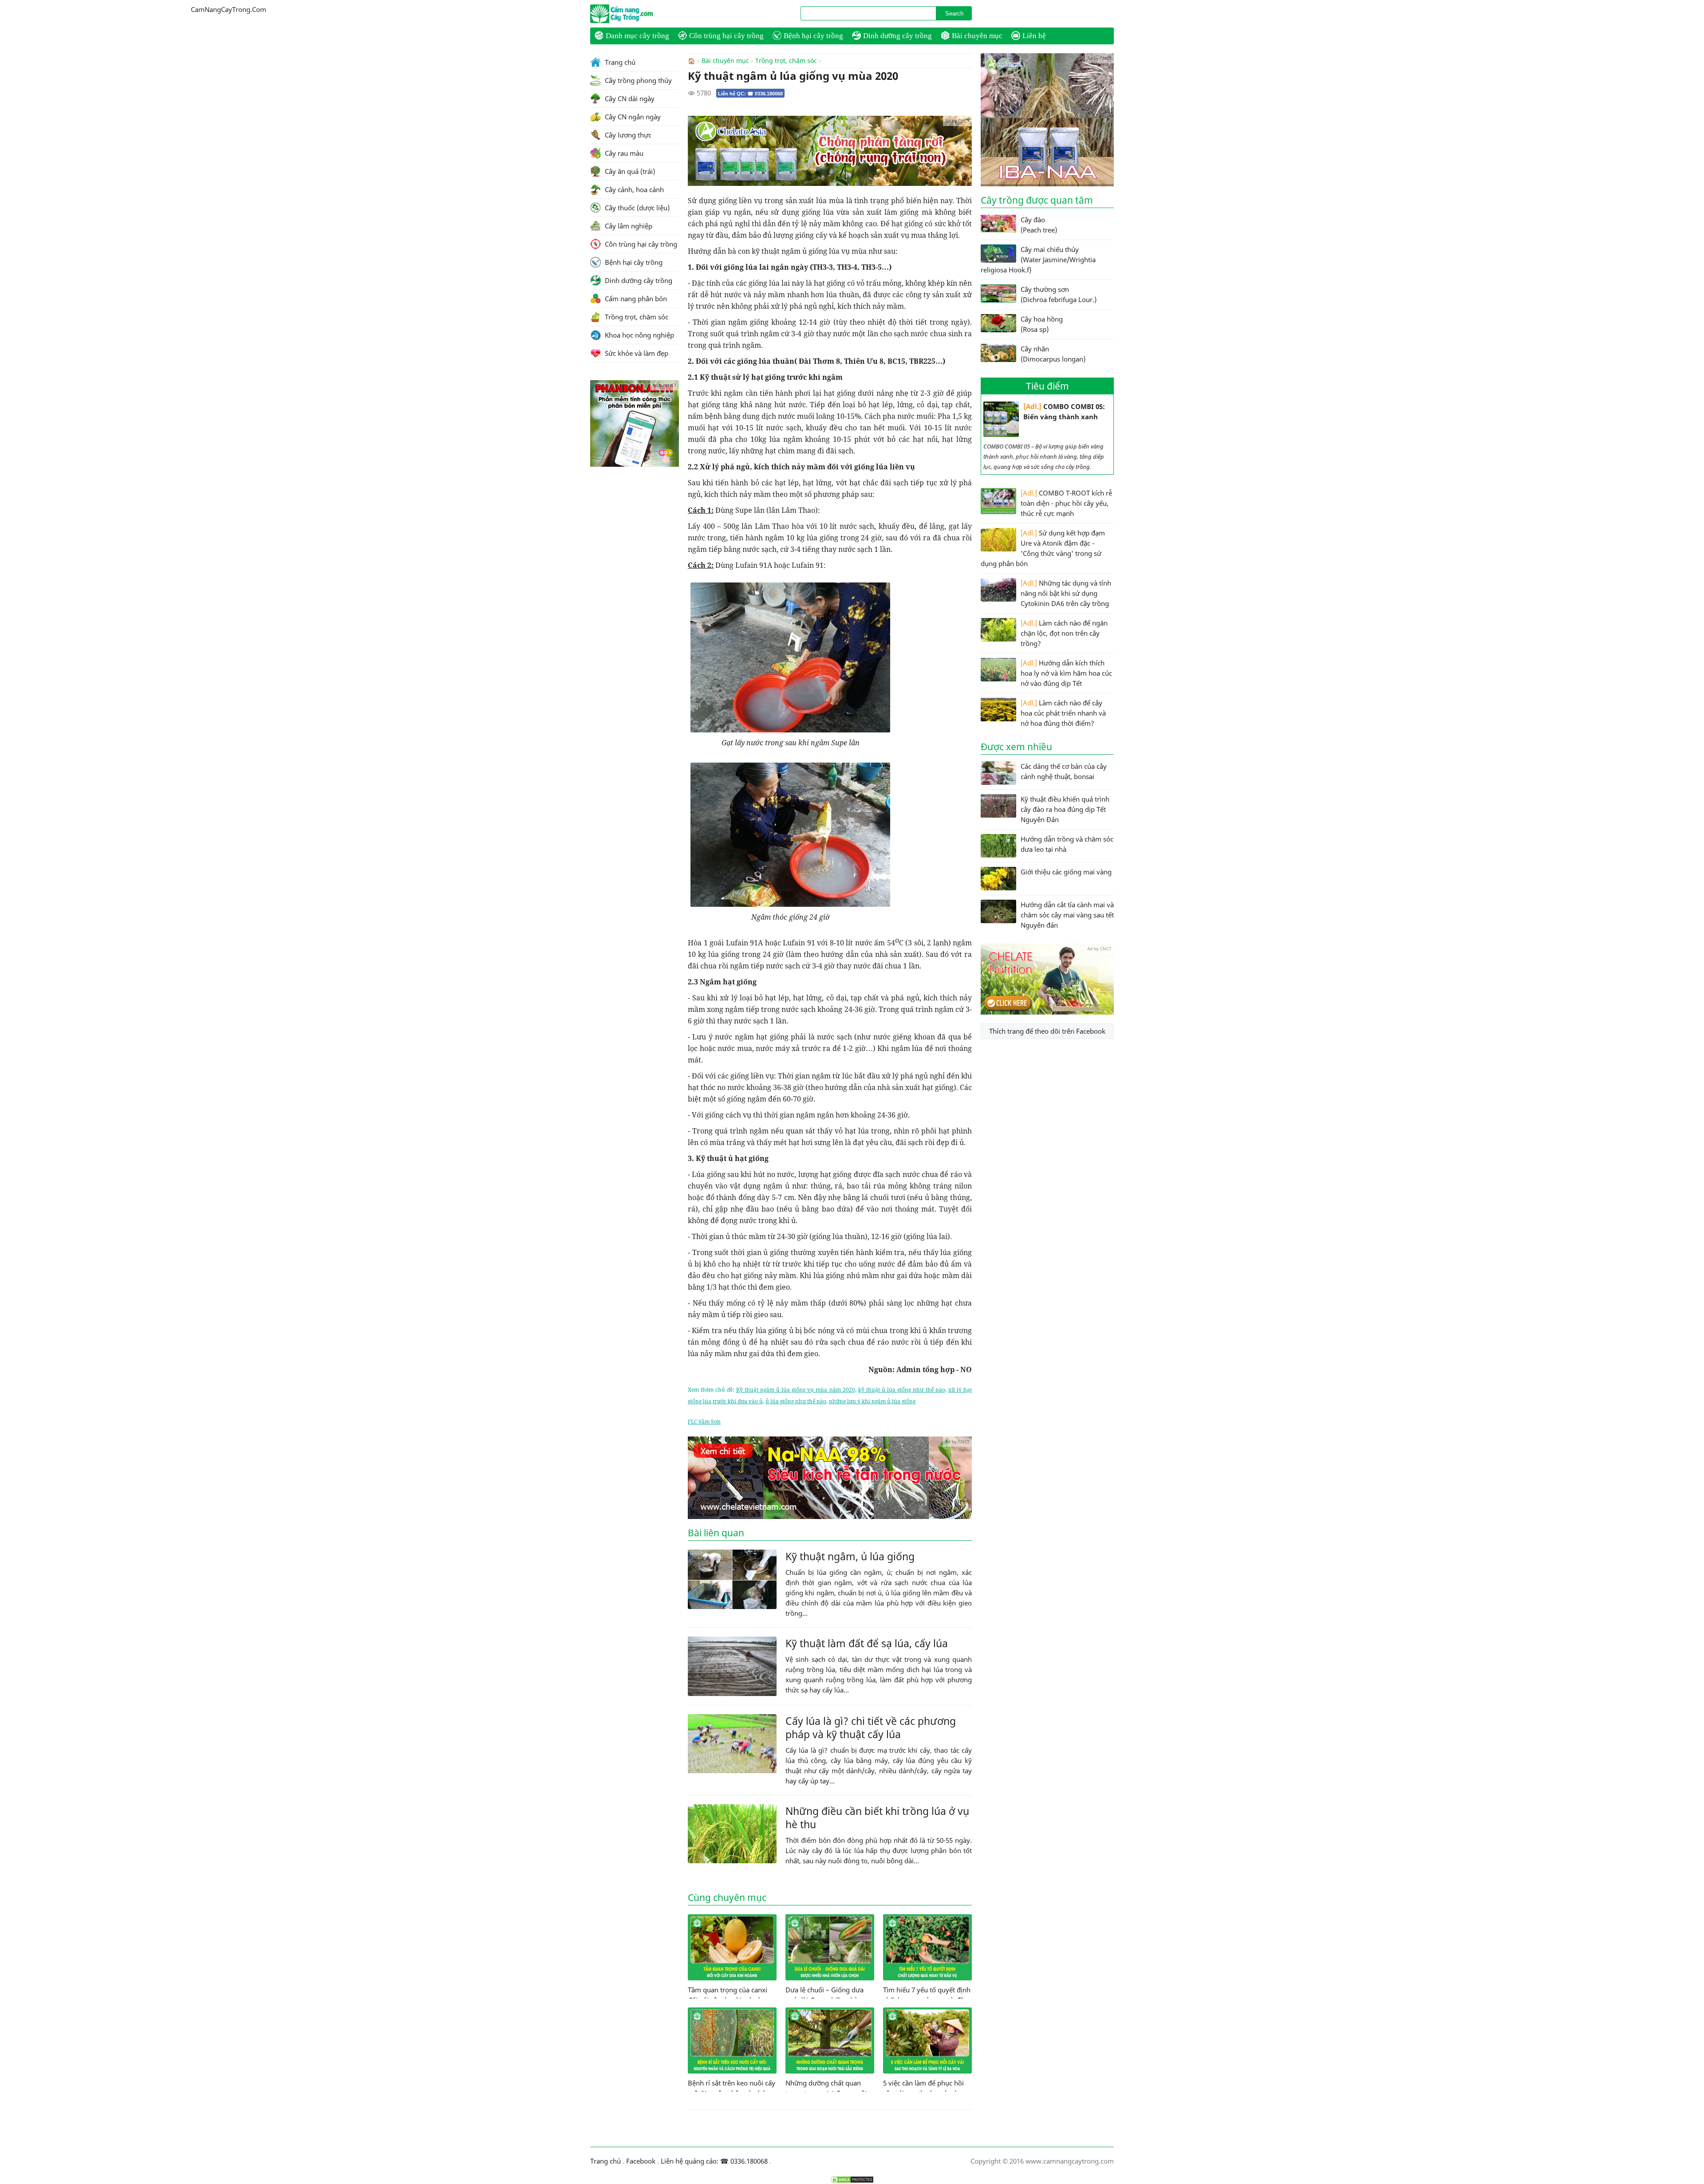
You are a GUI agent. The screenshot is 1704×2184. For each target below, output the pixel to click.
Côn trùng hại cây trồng (726, 36)
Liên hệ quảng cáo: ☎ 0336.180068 (714, 2161)
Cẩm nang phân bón (635, 299)
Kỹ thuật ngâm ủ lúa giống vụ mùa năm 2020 (796, 1390)
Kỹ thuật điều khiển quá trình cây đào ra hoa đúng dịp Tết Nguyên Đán (1065, 809)
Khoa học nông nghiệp (639, 335)
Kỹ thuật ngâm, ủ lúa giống (850, 1556)
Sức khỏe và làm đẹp (636, 353)
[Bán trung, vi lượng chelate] (1047, 1012)
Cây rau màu (623, 153)
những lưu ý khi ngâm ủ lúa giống (872, 1401)
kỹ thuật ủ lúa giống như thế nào (902, 1390)
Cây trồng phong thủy (637, 80)
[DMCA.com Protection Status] (852, 2180)
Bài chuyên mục (977, 36)
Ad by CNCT (957, 121)
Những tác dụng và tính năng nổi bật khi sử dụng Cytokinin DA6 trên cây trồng (1066, 593)
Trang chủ (619, 62)
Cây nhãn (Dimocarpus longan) (1053, 354)
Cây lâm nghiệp (628, 226)
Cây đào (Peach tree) (1039, 225)
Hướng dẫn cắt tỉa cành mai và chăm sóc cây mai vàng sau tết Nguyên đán (1067, 915)
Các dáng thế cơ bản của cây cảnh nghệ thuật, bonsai (1064, 771)
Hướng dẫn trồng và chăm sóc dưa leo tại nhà (1067, 844)
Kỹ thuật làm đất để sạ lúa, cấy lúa (867, 1643)
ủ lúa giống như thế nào (796, 1401)
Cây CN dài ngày (629, 98)
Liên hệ (1034, 36)
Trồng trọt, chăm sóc (786, 61)
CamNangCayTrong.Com (639, 14)
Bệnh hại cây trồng (813, 36)
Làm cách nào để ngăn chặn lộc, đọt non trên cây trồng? (1064, 633)
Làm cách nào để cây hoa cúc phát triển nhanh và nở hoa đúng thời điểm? (1063, 713)
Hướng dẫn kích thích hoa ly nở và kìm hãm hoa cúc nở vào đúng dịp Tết (1066, 673)
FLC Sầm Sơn (704, 1422)
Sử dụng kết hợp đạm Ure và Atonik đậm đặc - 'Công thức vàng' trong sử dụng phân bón (1043, 548)
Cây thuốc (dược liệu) (636, 208)
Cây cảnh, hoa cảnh (633, 189)
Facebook (641, 2161)
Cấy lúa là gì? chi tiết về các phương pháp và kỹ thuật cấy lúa (871, 1728)
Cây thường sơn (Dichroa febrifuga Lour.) (1059, 294)
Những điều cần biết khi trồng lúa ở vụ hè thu (877, 1818)
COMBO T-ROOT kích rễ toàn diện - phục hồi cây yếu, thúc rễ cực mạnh (1066, 503)
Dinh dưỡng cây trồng (897, 36)
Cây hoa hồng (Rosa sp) (1042, 324)
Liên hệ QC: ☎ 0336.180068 (750, 94)
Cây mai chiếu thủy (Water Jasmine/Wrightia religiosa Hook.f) (1038, 260)
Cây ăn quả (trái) (629, 171)
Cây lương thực (627, 135)
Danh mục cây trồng (637, 36)
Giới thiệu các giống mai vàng (1066, 872)
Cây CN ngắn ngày (632, 117)
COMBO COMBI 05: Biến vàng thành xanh (1064, 411)
